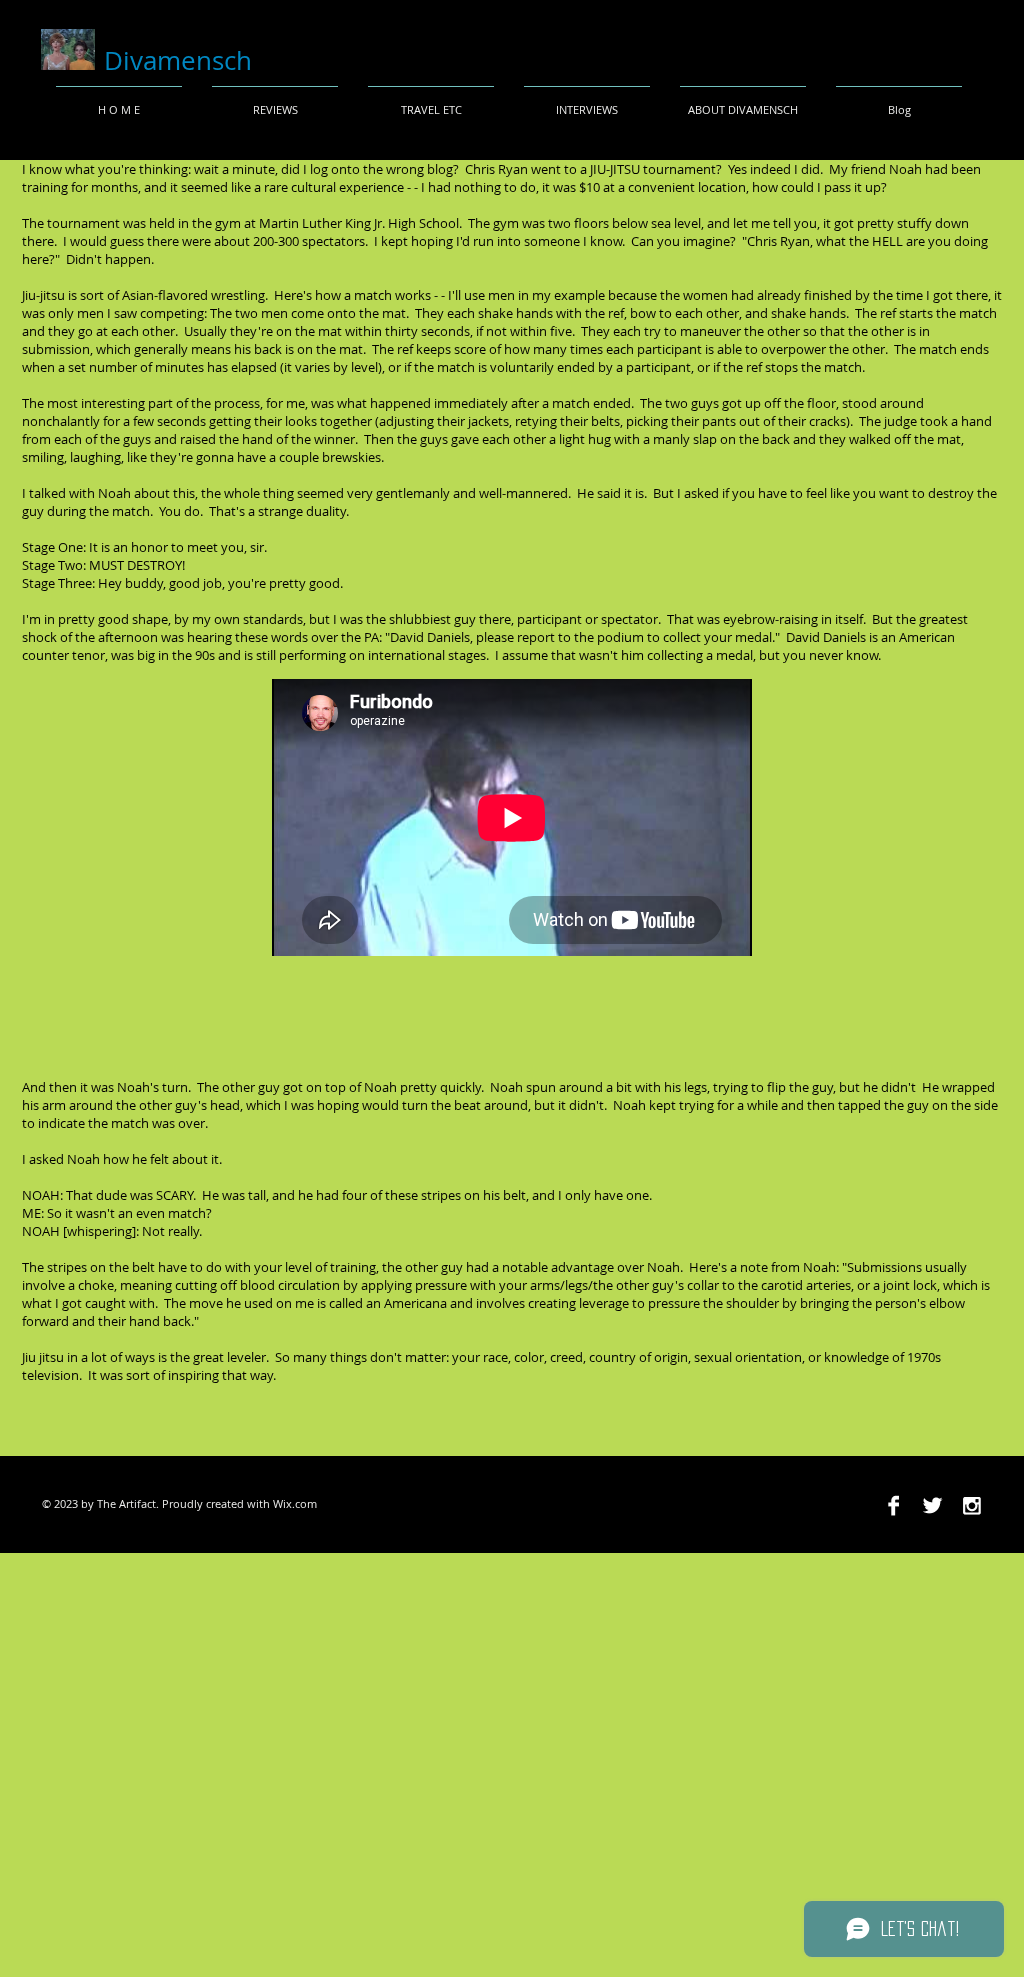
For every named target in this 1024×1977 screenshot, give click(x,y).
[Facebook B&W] (893, 1505)
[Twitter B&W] (932, 1505)
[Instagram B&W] (971, 1505)
